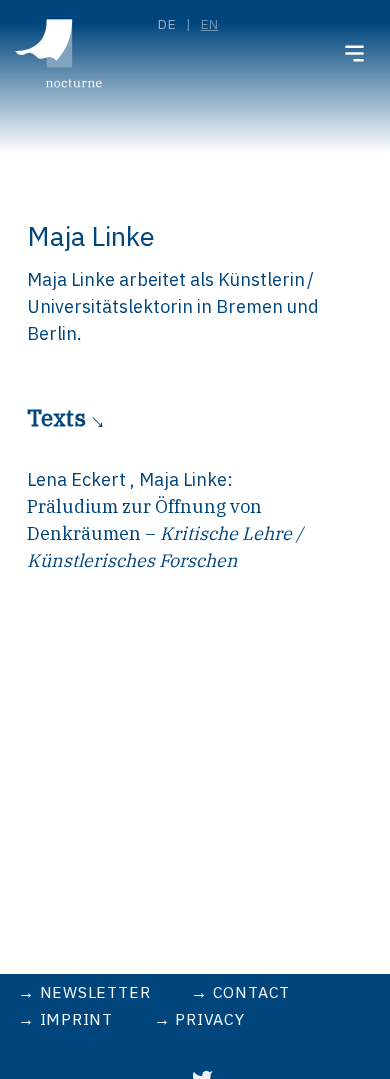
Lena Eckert (78, 479)
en (209, 24)
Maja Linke (183, 479)
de (166, 24)
